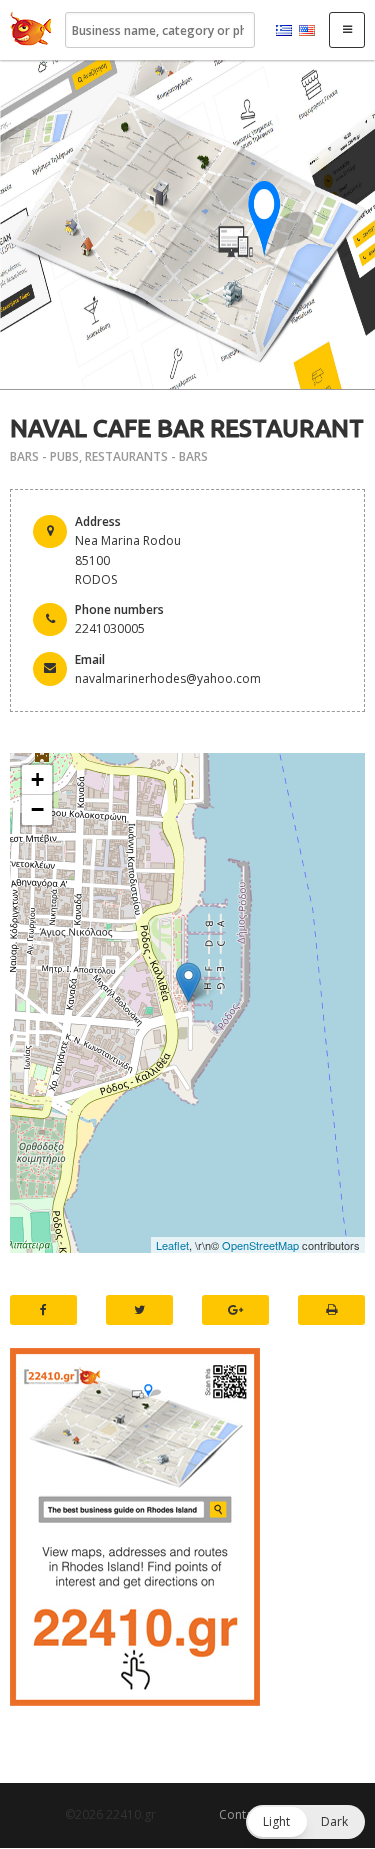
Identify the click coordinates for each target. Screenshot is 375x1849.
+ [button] (37, 779)
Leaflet (172, 1245)
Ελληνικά (284, 31)
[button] (305, 1822)
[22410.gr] (31, 30)
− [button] (37, 809)
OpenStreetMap (260, 1245)
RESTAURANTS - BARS (146, 456)
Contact (241, 1814)
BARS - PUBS (44, 456)
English (307, 31)
